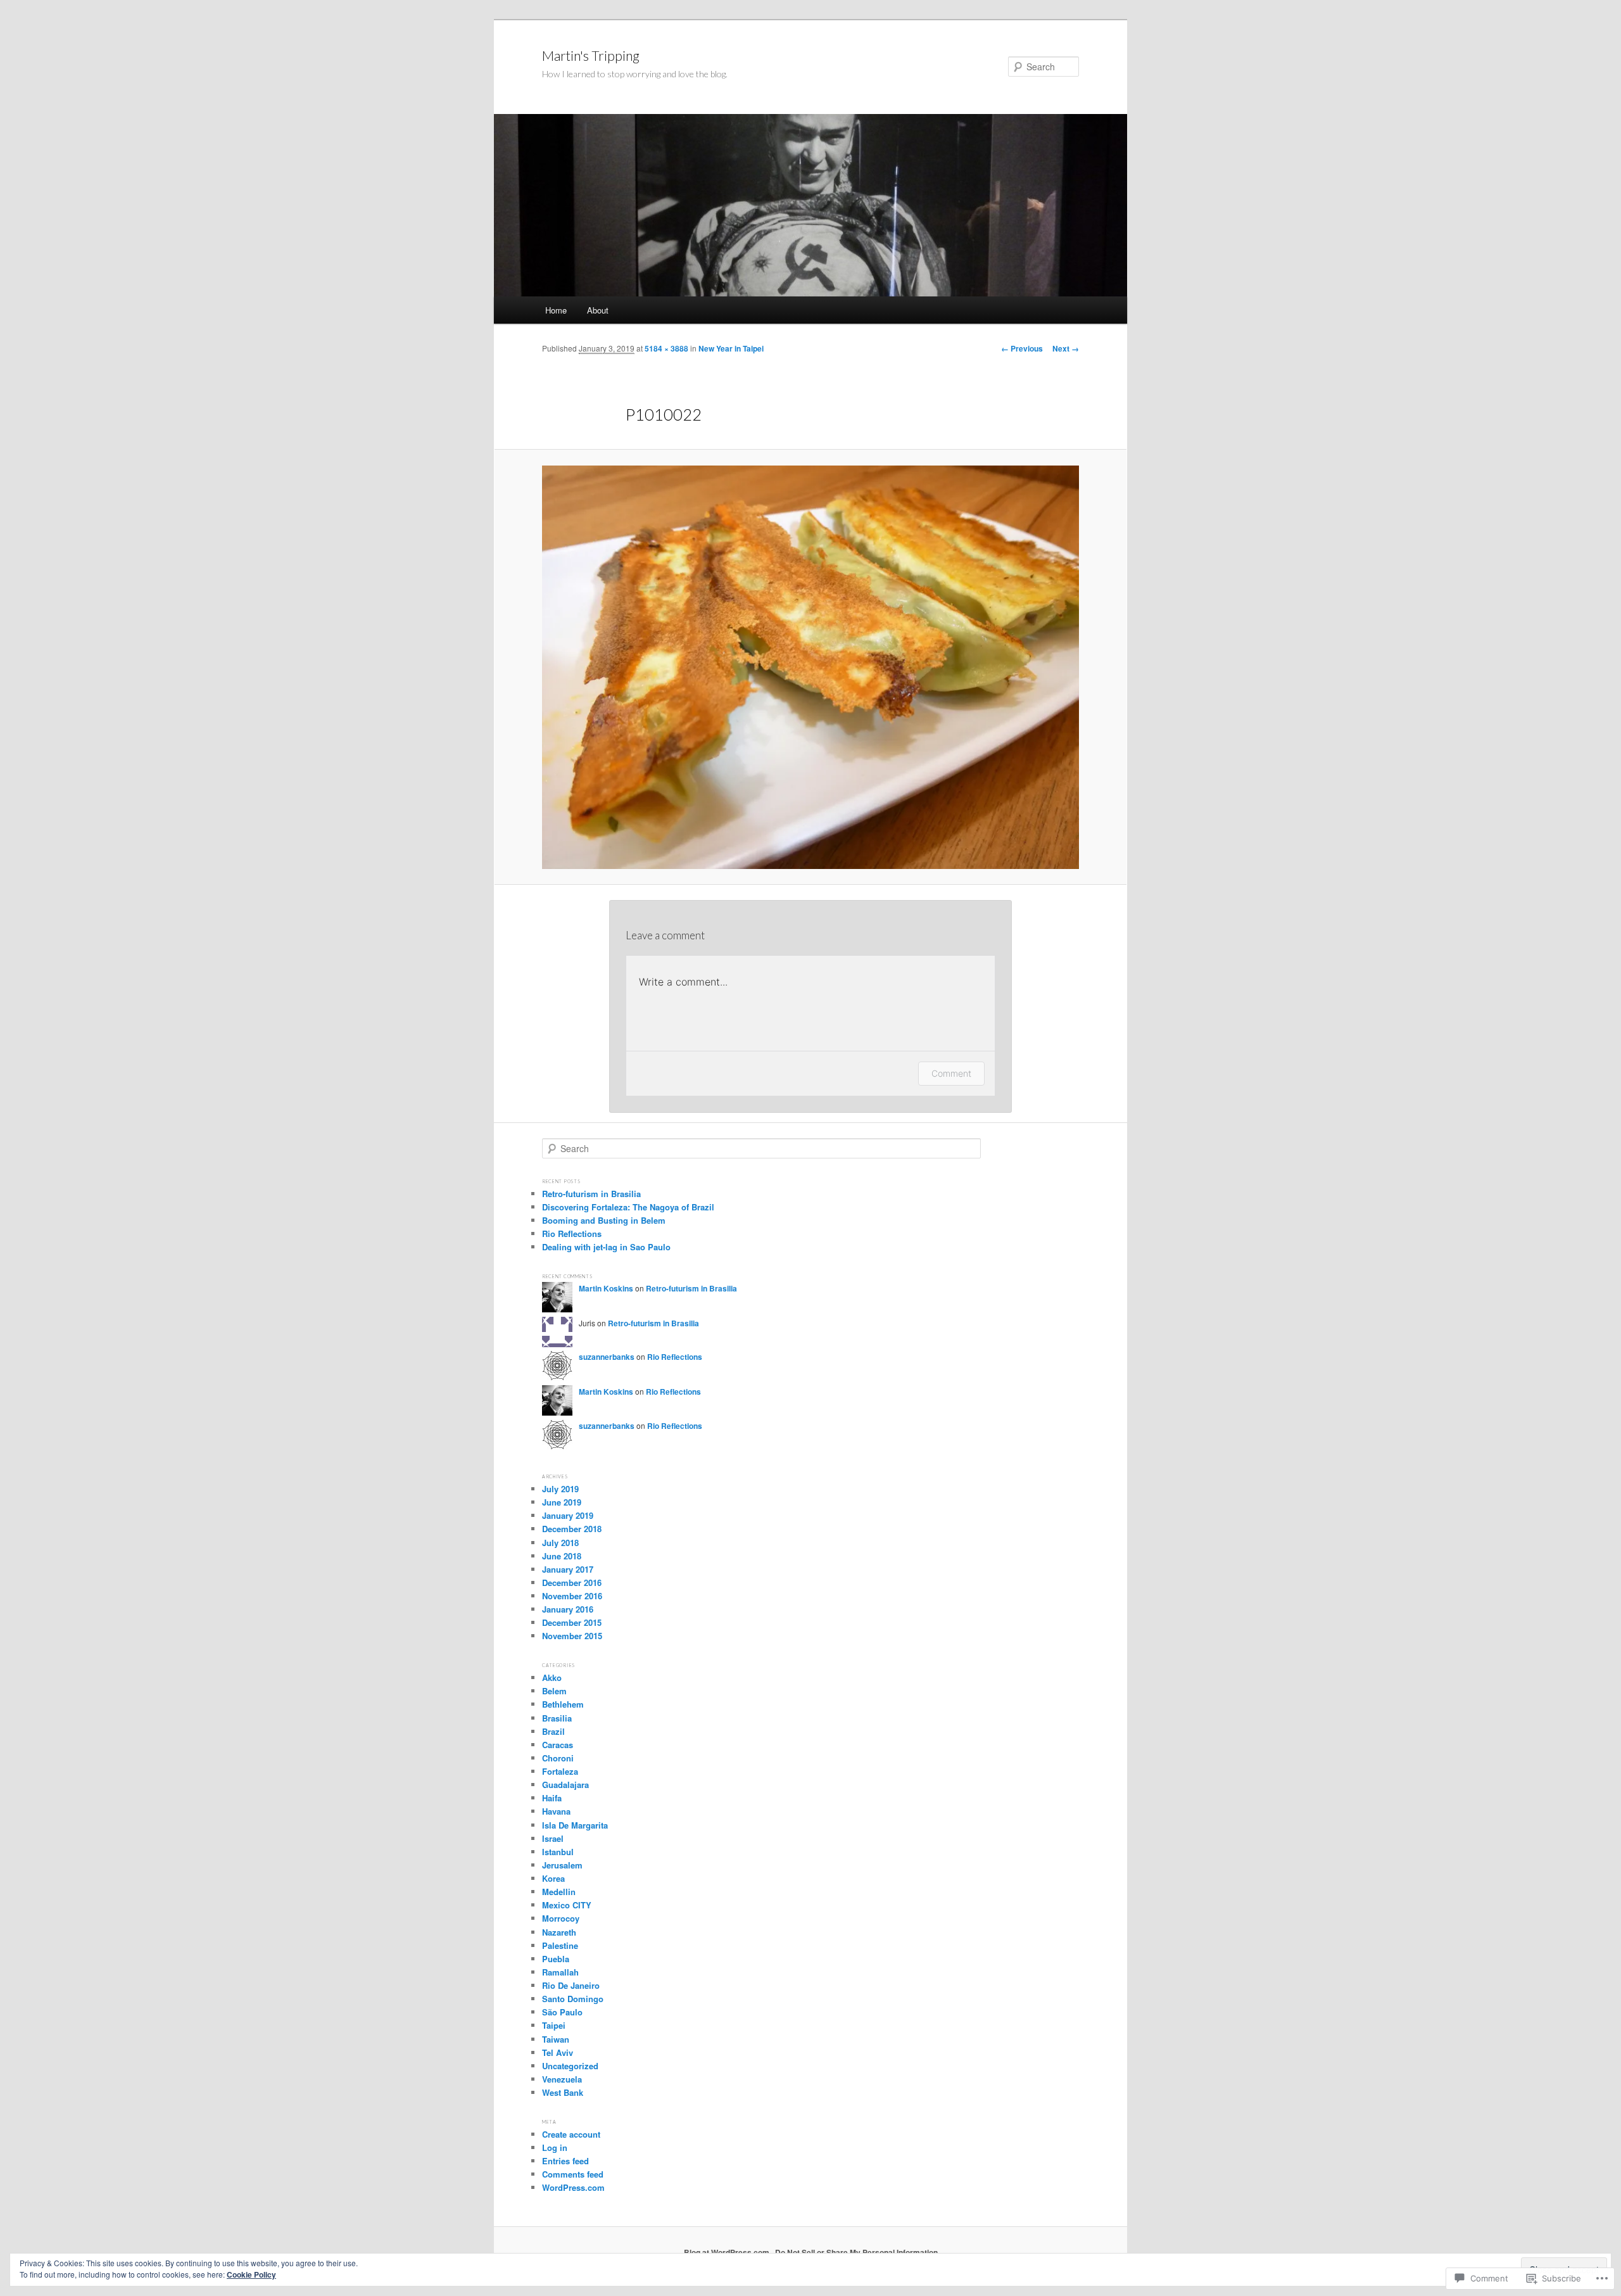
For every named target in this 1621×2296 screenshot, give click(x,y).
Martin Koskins (606, 1288)
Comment (951, 1073)
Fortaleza (560, 1771)
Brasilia (557, 1718)
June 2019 (562, 1502)
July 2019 (560, 1489)
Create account (571, 2134)
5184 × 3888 (666, 348)
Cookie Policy (251, 2274)
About (598, 310)
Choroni (558, 1758)
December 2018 (572, 1529)
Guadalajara (565, 1785)
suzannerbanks (607, 1357)
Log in (555, 2147)
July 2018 (560, 1543)
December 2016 (572, 1582)
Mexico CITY (567, 1905)
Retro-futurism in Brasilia (591, 1194)
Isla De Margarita (575, 1825)
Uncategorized (570, 2066)
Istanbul (558, 1852)
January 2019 (568, 1515)
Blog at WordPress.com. (728, 2252)
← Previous (1022, 348)
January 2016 (568, 1609)
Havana (556, 1811)
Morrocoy (561, 1918)
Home (556, 310)
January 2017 (568, 1569)
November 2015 (572, 1636)
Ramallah (560, 1972)
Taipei (554, 2025)
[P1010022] (810, 667)
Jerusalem (562, 1865)
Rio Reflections (572, 1234)
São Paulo (562, 2012)
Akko (552, 1678)
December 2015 (572, 1622)
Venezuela (562, 2079)
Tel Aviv (558, 2052)
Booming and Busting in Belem (604, 1220)
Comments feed (573, 2174)
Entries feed (565, 2161)
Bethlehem (563, 1704)
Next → (1066, 348)
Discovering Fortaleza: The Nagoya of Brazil (628, 1207)
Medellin (559, 1892)
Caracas (558, 1745)
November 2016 (572, 1596)
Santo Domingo (573, 1999)
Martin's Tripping (591, 55)
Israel (553, 1838)
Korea (553, 1878)
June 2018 (562, 1556)
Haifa (552, 1798)
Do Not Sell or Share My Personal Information (856, 2252)
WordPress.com (573, 2187)
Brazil (553, 1731)
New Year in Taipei (731, 348)
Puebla (556, 1959)
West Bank (563, 2092)
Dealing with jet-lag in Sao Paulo (606, 1247)
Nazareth (559, 1932)
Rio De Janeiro (571, 1985)
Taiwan (556, 2039)
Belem (554, 1691)
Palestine (560, 1945)
